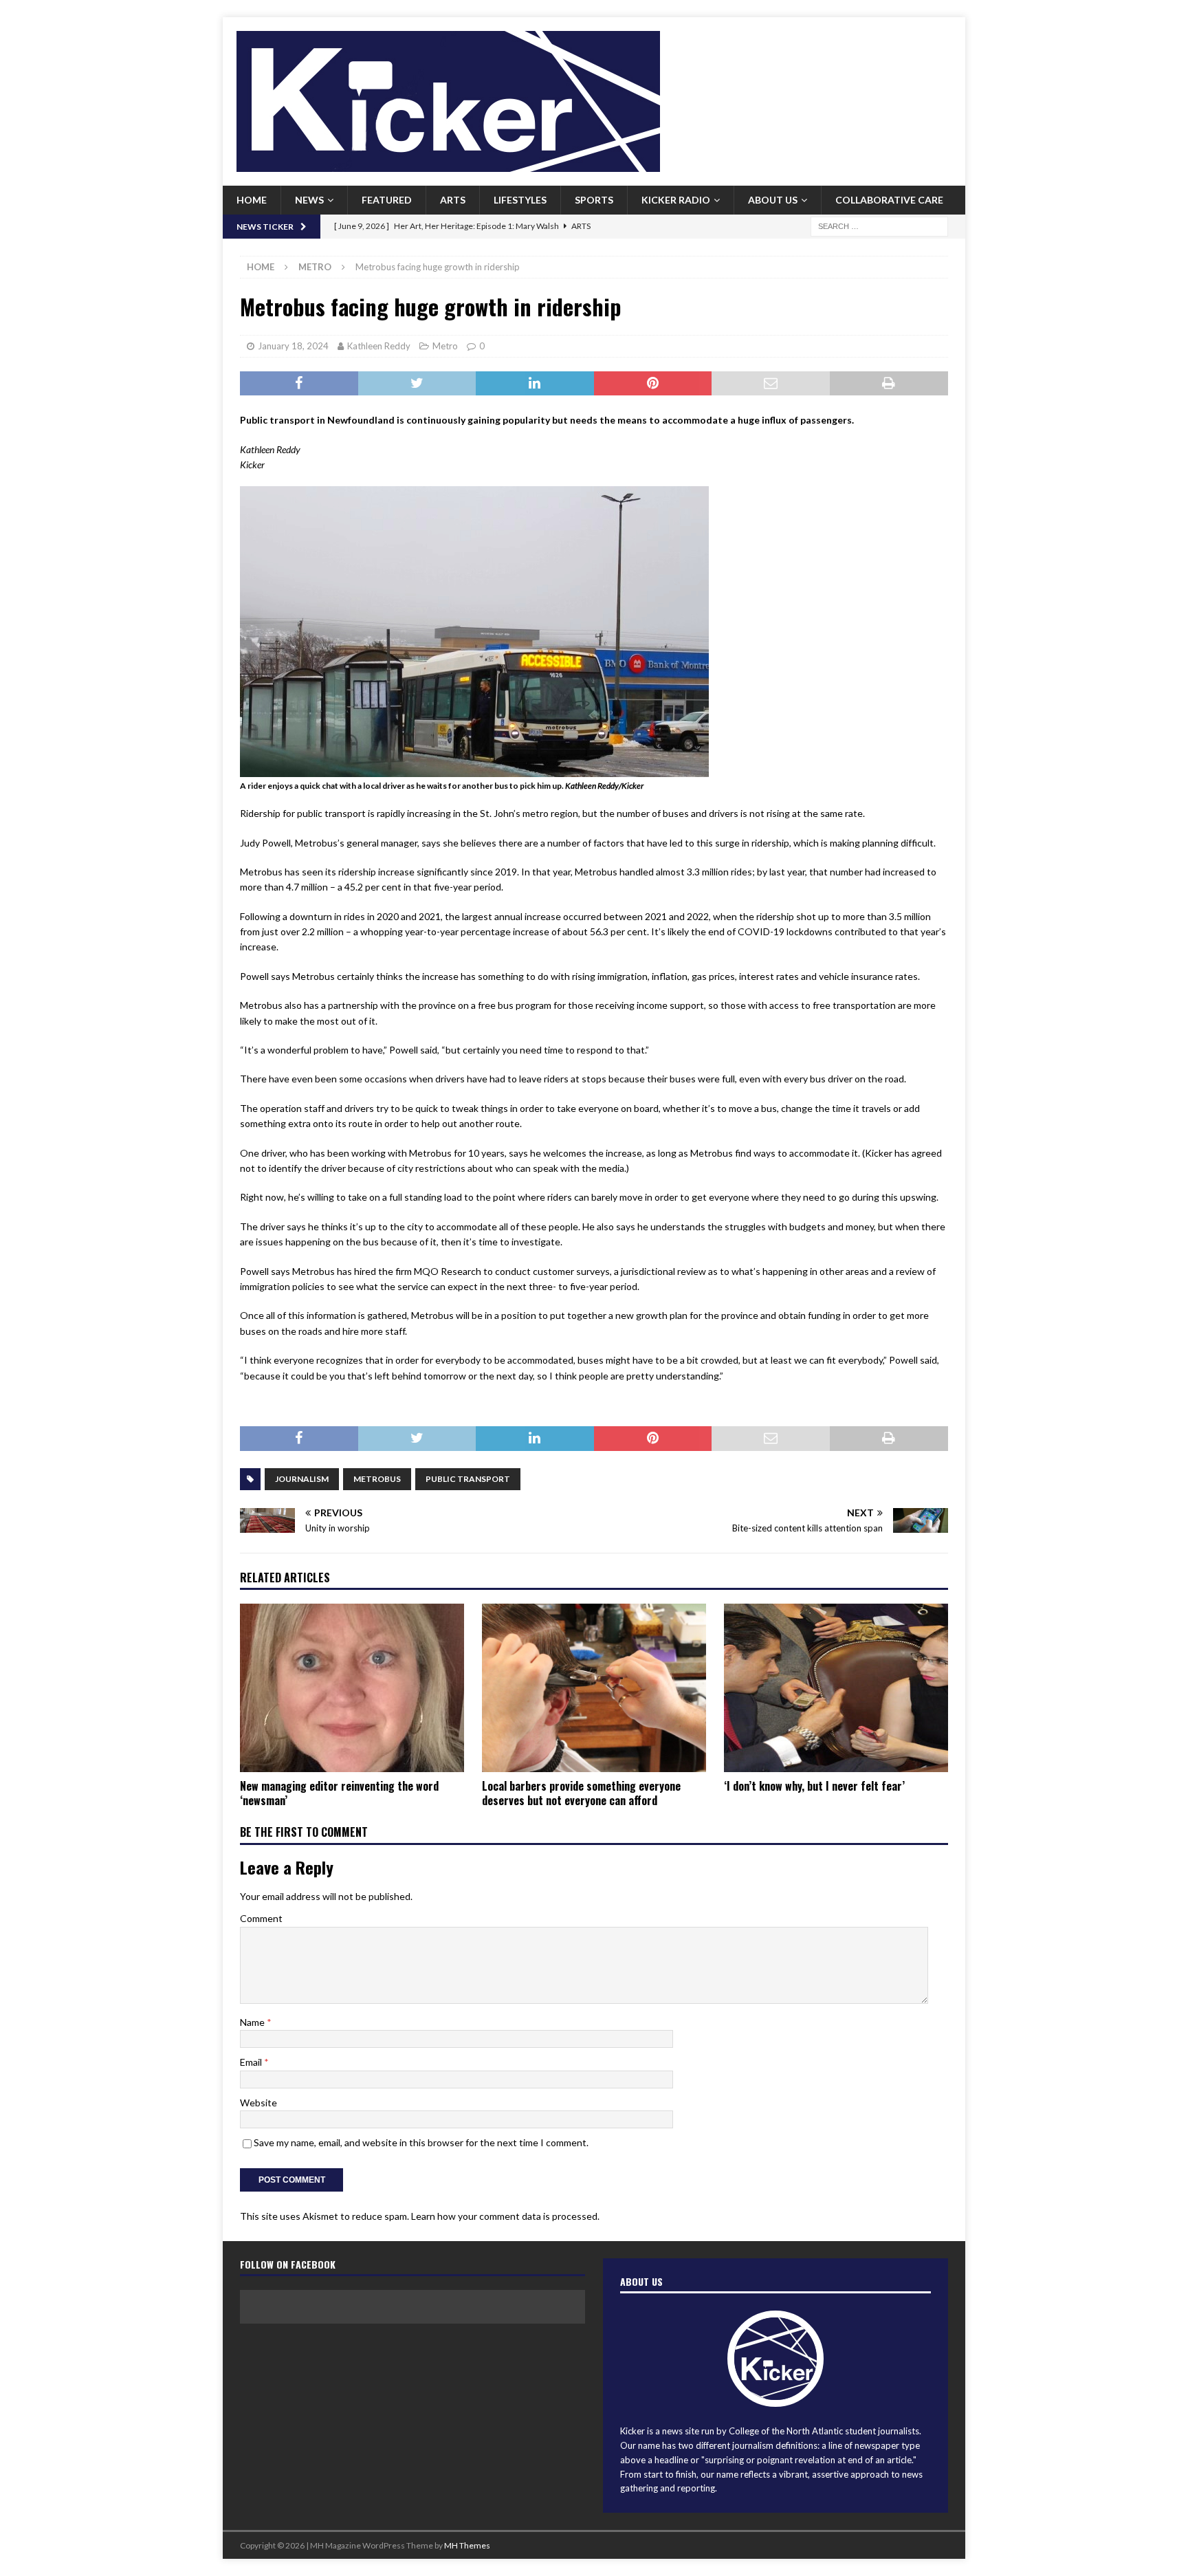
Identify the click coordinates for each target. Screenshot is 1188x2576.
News (309, 200)
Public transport (468, 1479)
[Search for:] (879, 225)
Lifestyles (520, 200)
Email (252, 2062)
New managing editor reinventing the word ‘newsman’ (339, 1793)
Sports (594, 200)
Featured (387, 200)
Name (253, 2022)
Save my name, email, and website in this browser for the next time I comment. (421, 2142)
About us (773, 200)
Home (252, 200)
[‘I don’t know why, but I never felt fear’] (836, 1688)
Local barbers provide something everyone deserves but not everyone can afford (581, 1793)
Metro (445, 346)
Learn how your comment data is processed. (505, 2216)
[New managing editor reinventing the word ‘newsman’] (352, 1688)
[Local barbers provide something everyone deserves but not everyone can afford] (594, 1688)
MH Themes (467, 2545)
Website (258, 2103)
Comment (261, 1918)
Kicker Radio (676, 200)
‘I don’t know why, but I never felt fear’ (814, 1786)
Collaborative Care (889, 200)
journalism (302, 1479)
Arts (453, 200)
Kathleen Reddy (379, 346)
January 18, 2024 (293, 346)
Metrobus (377, 1479)
